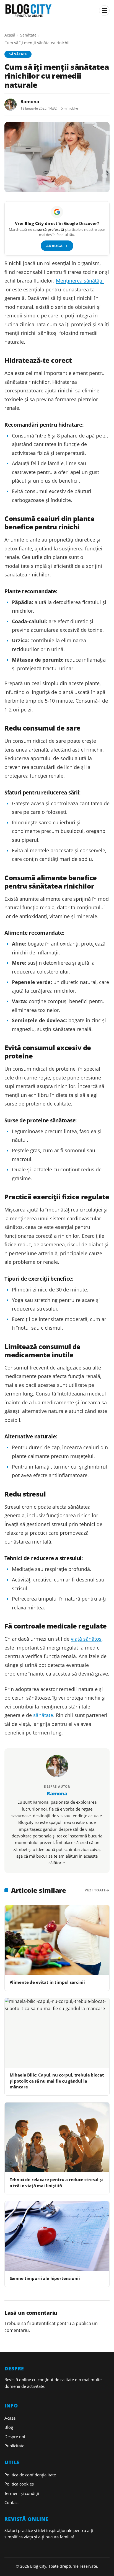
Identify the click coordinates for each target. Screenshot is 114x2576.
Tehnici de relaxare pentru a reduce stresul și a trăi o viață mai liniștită (56, 2182)
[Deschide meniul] (104, 11)
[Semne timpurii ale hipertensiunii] (57, 2236)
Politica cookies (19, 2484)
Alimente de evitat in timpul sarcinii (47, 1982)
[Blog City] (50, 11)
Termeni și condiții (22, 2493)
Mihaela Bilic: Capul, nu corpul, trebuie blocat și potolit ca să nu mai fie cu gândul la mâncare (57, 2081)
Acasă (10, 35)
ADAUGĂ (57, 246)
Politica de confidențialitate (30, 2475)
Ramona (30, 102)
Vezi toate (95, 1890)
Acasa (10, 2418)
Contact (12, 2502)
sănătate (43, 1715)
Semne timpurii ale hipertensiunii (45, 2278)
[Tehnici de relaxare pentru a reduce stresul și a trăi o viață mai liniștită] (57, 2137)
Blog (9, 2427)
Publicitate (14, 2446)
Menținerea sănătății (80, 281)
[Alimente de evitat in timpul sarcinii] (57, 1940)
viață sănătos (86, 1639)
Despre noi (15, 2437)
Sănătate (28, 35)
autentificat (44, 2323)
